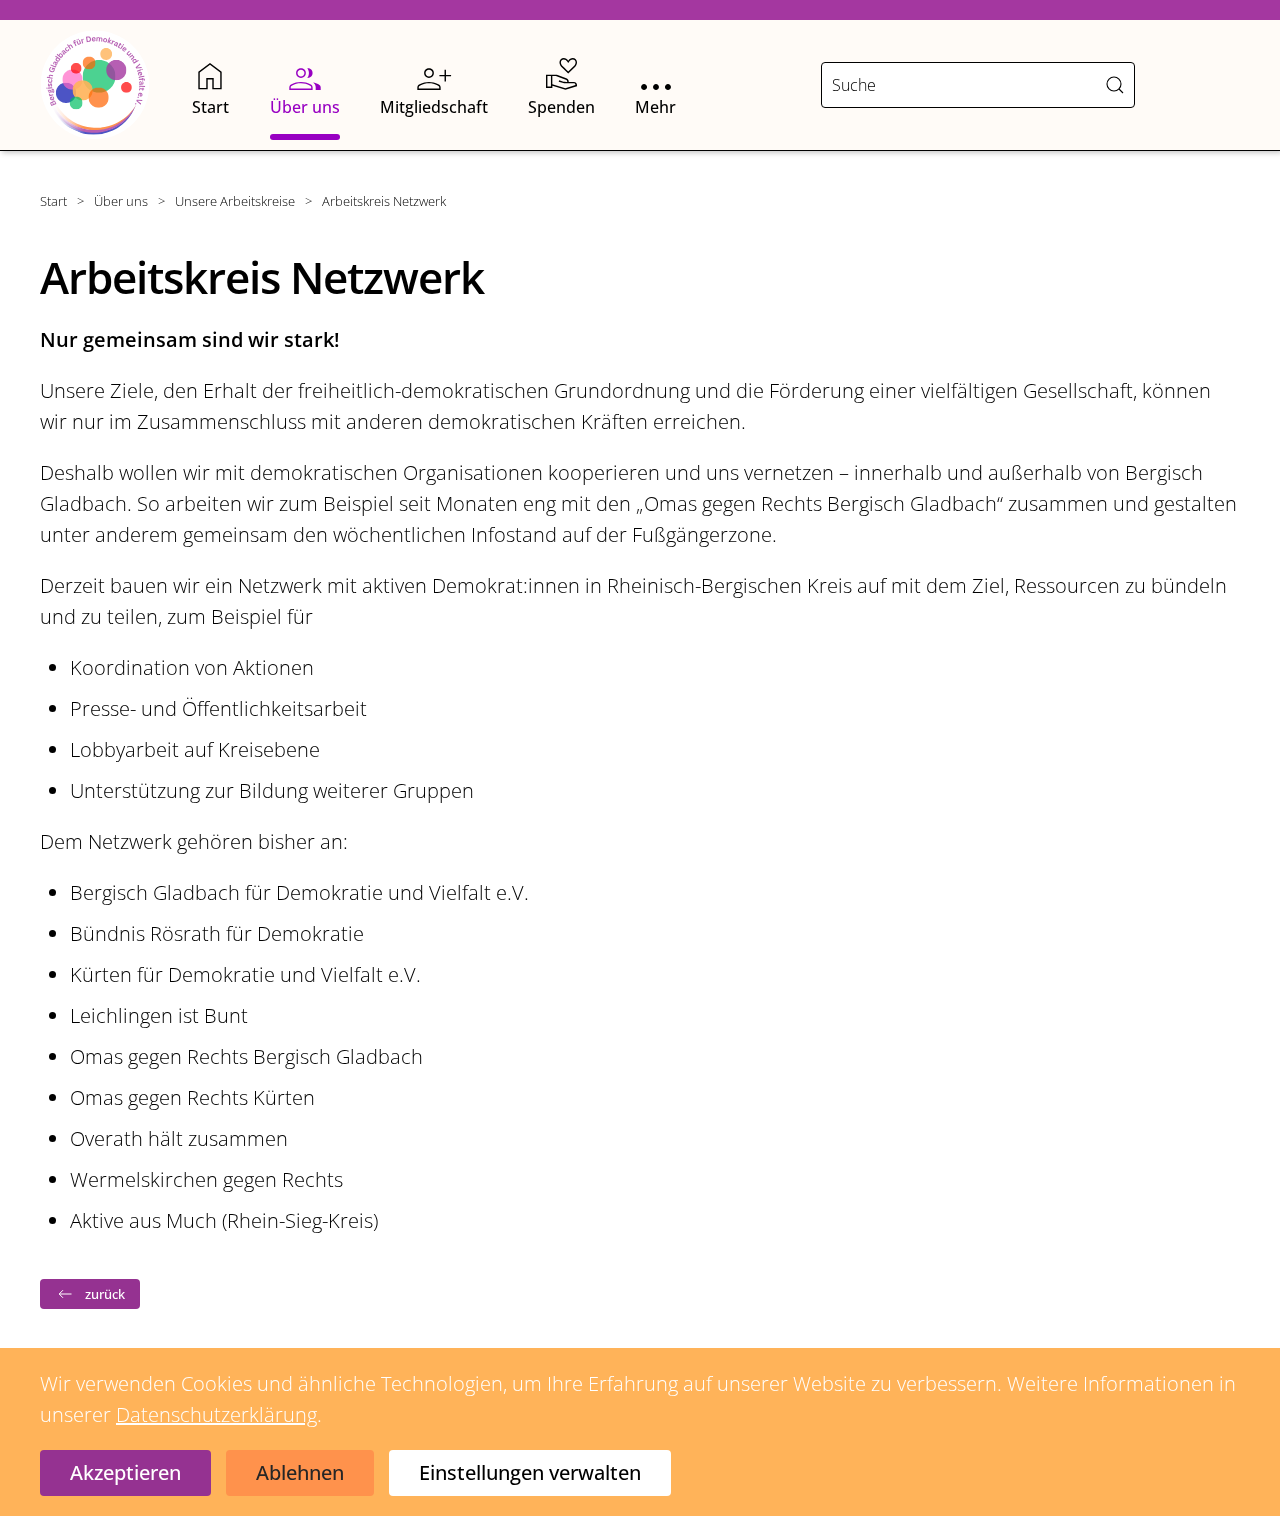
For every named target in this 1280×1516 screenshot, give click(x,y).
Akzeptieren (125, 1472)
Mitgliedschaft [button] (434, 107)
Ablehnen (300, 1472)
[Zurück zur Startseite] (95, 85)
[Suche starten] (1115, 85)
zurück (105, 1294)
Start (210, 107)
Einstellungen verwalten (530, 1472)
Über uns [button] (305, 107)
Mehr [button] (655, 107)
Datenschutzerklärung (216, 1414)
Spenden (561, 107)
